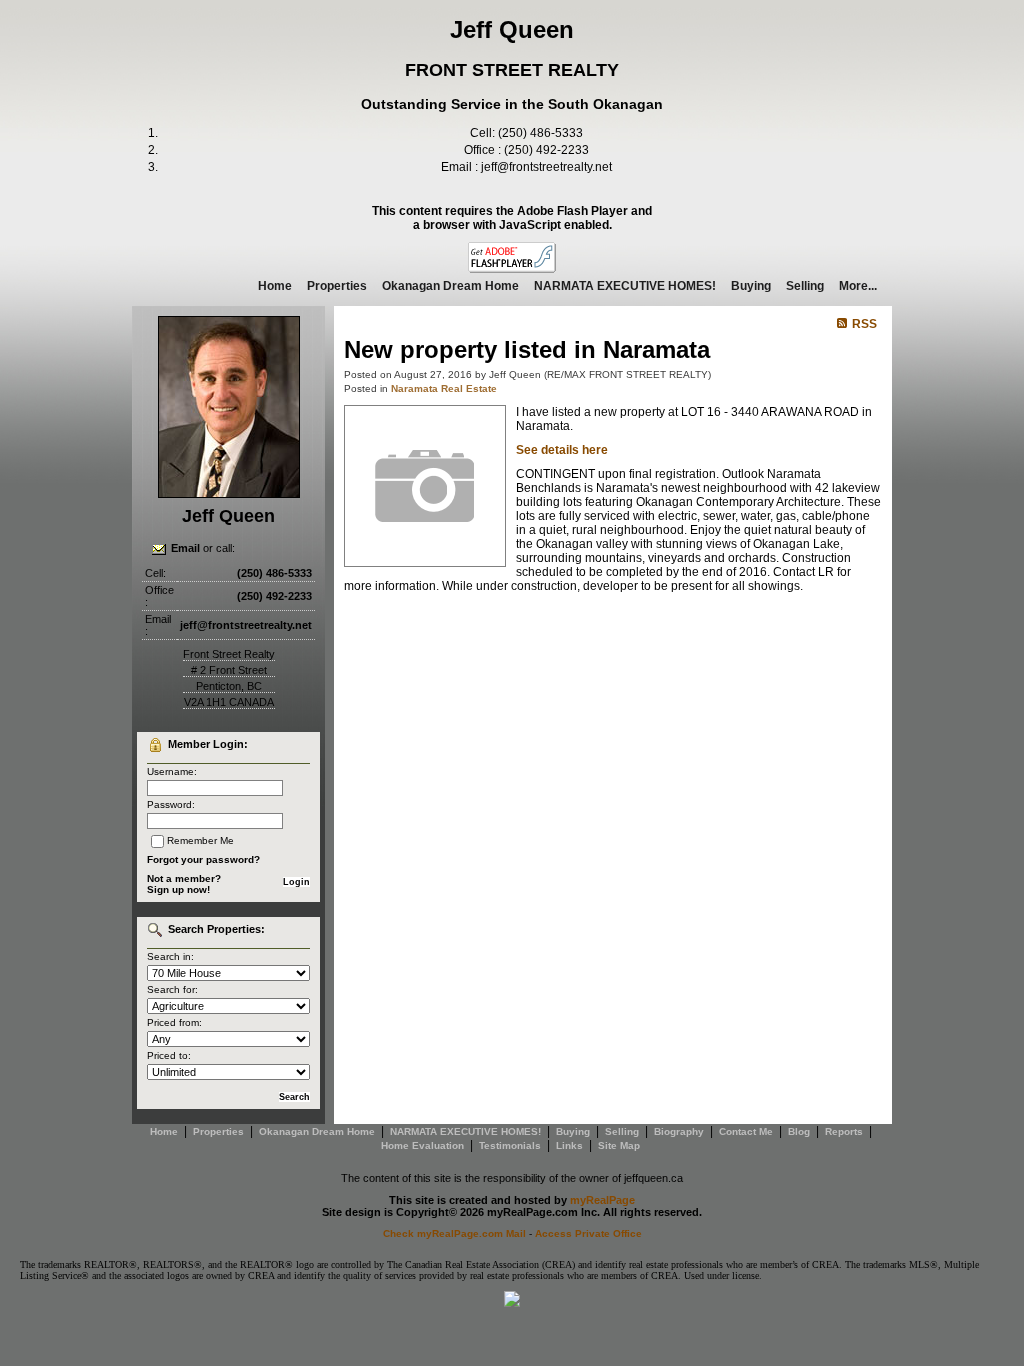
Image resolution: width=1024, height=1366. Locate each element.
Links (569, 1145)
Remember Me (200, 840)
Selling (805, 286)
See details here (562, 450)
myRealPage (602, 1200)
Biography (679, 1131)
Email (185, 548)
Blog (799, 1131)
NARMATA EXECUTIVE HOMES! (625, 286)
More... (858, 286)
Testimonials (510, 1145)
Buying (751, 286)
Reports (844, 1131)
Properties (337, 286)
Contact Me (746, 1131)
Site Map (619, 1145)
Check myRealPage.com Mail (454, 1233)
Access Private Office (588, 1233)
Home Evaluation (422, 1145)
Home (275, 286)
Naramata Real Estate (444, 388)
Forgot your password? (203, 859)
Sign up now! (178, 889)
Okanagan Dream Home (450, 286)
